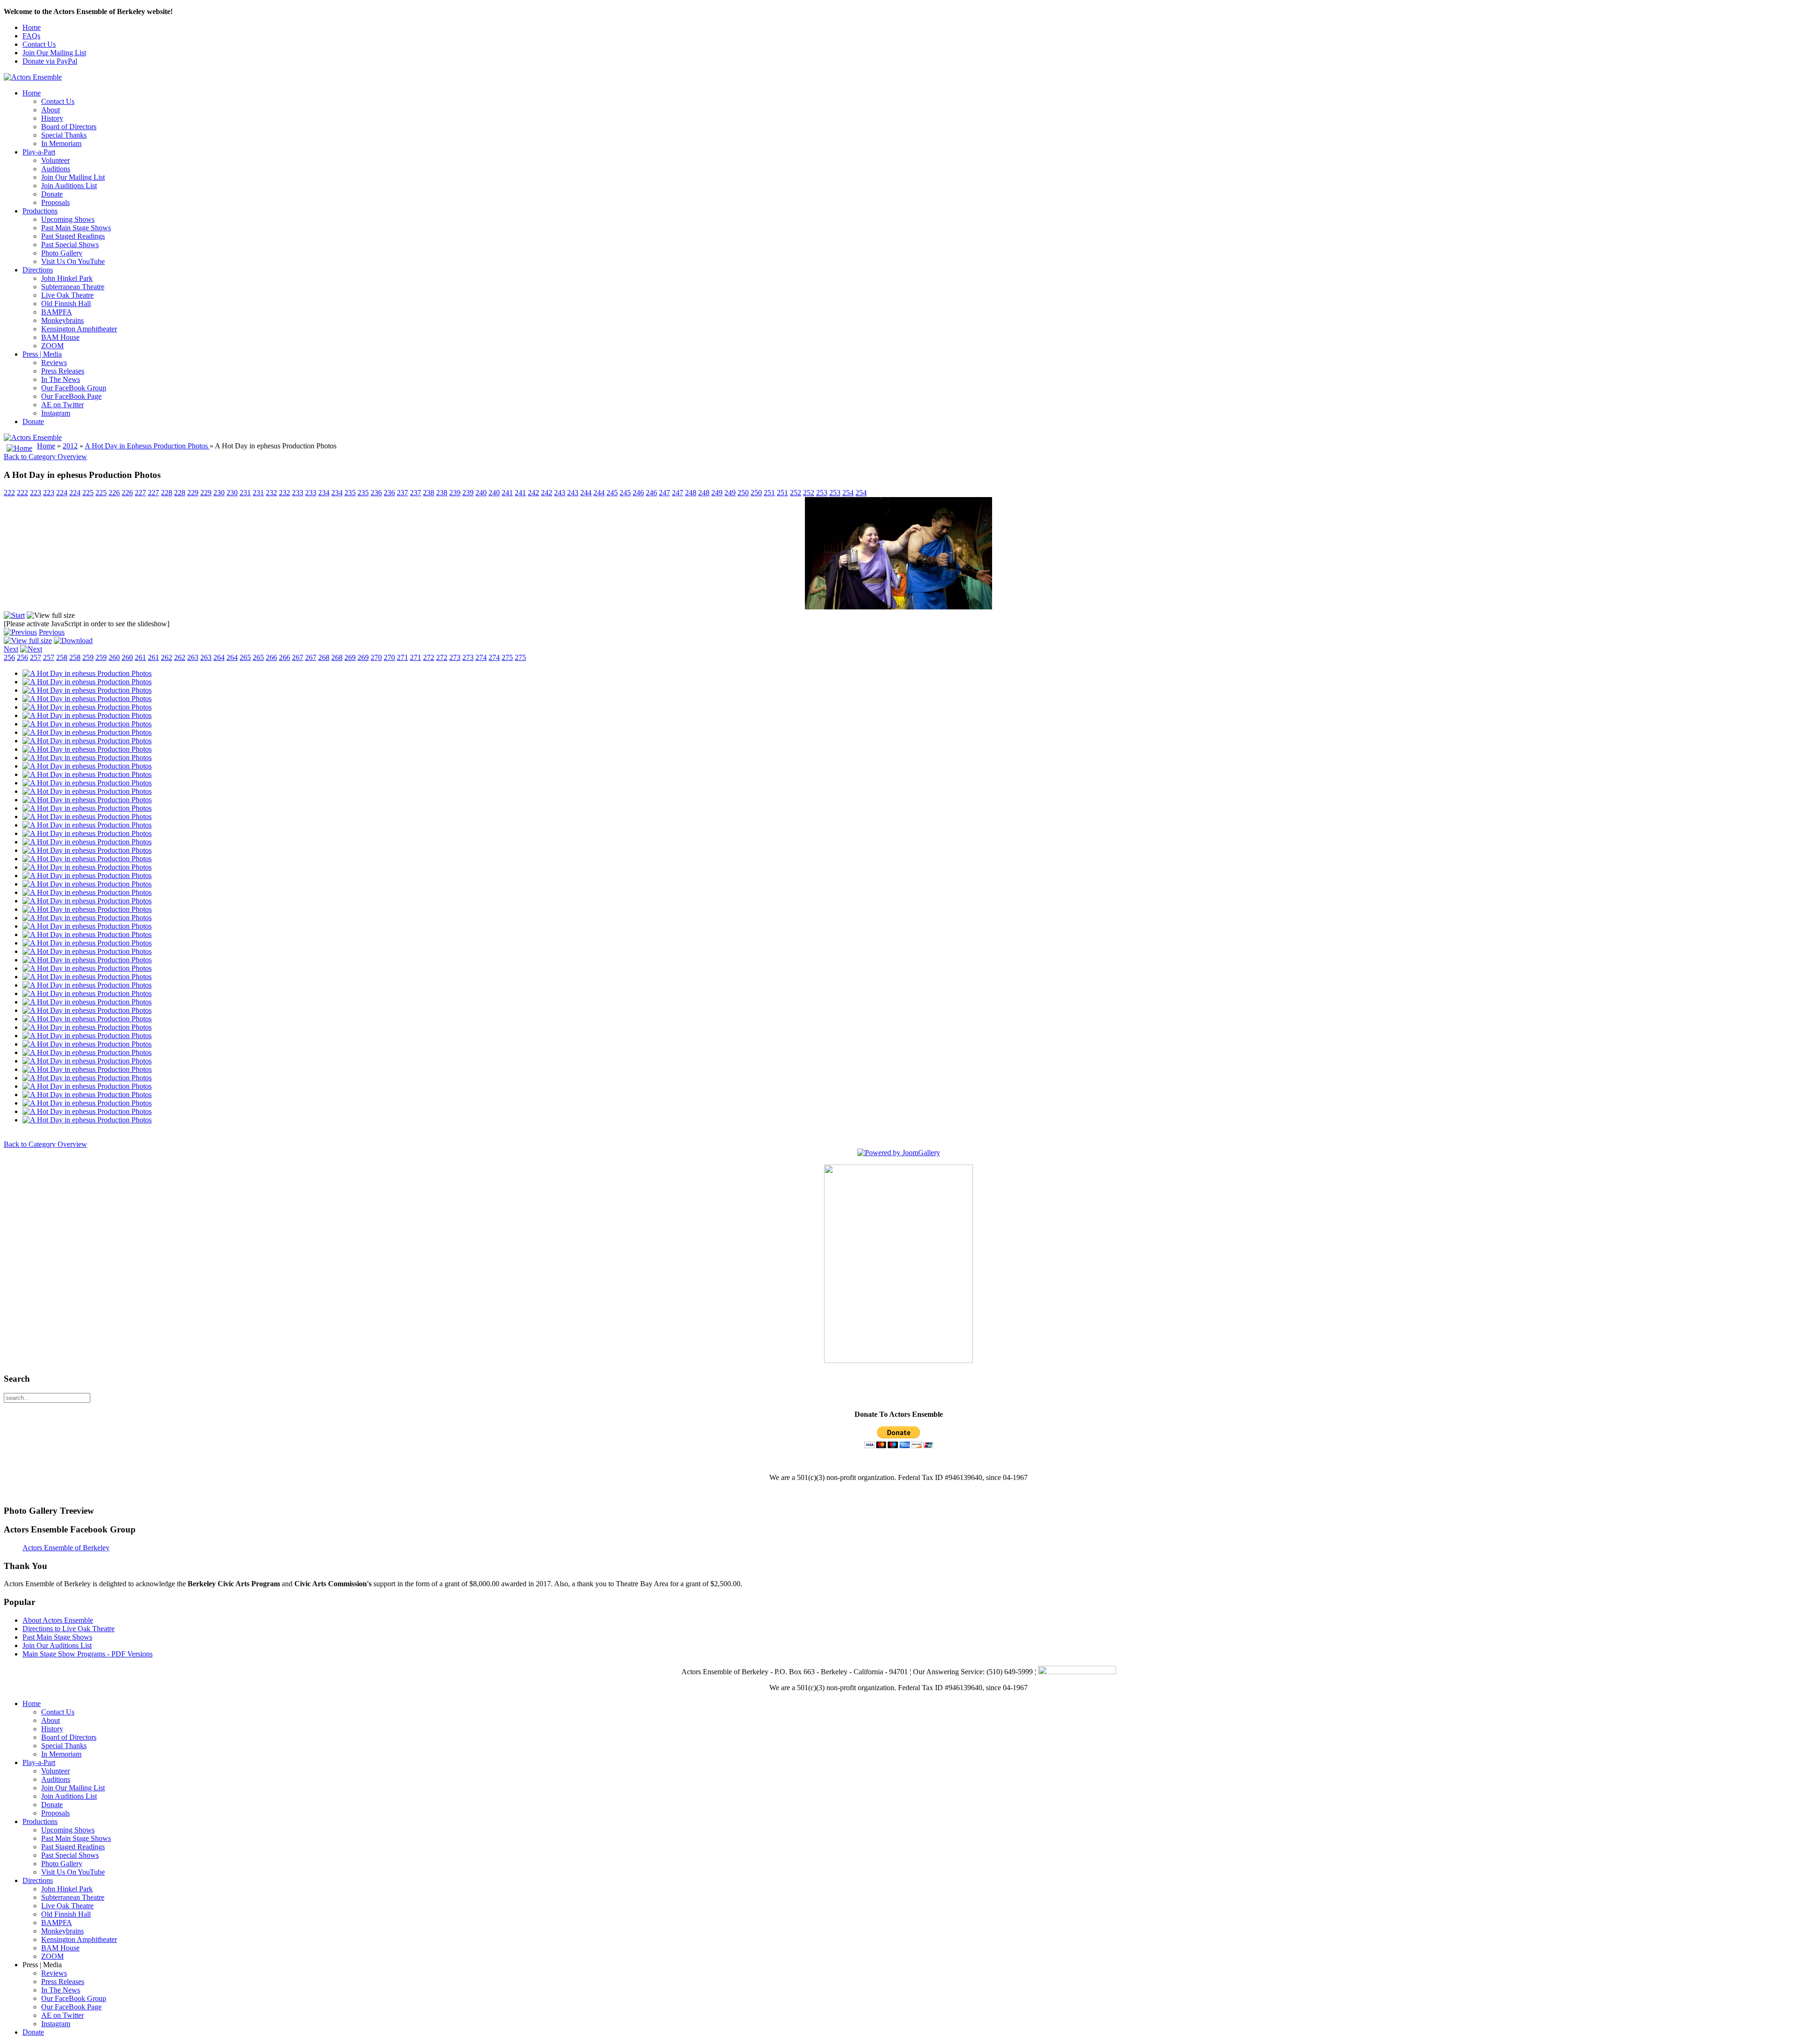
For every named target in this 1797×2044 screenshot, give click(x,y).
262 (167, 657)
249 (717, 493)
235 (350, 493)
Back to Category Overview (45, 457)
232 (271, 493)
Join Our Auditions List (57, 1645)
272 (429, 657)
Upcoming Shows (68, 219)
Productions (40, 211)
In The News (61, 379)
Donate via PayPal (50, 61)
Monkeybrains (62, 320)
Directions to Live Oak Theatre (69, 1629)
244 (586, 493)
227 (140, 493)
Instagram (56, 413)
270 (376, 657)
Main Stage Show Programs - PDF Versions (88, 1654)
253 (822, 493)
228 (167, 493)
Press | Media (42, 354)
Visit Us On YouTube (73, 261)
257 (36, 657)
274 (481, 657)
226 (114, 493)
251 (769, 493)
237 (402, 493)
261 (140, 657)
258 (62, 657)
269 (350, 657)
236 (376, 493)
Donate (52, 194)
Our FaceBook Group (74, 388)
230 (219, 493)
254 (848, 493)
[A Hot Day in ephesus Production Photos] (87, 673)
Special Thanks (64, 135)
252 (796, 493)
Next (11, 649)
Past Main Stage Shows (76, 228)
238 (429, 493)
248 (691, 493)
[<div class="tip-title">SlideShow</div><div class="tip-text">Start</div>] (14, 615)
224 (62, 493)
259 (88, 657)
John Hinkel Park (67, 278)
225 (88, 493)
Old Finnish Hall (66, 304)
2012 (70, 446)
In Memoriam (61, 143)
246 (638, 493)
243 (560, 493)
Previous (52, 632)
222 (9, 493)
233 (298, 493)
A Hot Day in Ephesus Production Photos (147, 446)
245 (612, 493)
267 (298, 657)
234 (324, 493)
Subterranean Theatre (73, 287)
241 (507, 493)
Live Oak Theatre (67, 295)
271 (402, 657)
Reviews (54, 363)
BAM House (60, 337)
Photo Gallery (62, 253)
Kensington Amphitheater (79, 329)
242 (533, 493)
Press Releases (63, 371)
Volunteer (55, 160)
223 (36, 493)
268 (324, 657)
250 (743, 493)
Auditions (56, 169)
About (51, 110)
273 (455, 657)
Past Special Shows (70, 245)
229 (193, 493)
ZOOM (52, 346)
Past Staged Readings (73, 236)
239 (455, 493)
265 (245, 657)
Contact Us (39, 44)
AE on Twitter (62, 405)
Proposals (55, 202)
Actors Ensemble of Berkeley (66, 1548)
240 (481, 493)
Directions (38, 270)
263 (193, 657)
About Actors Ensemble (58, 1620)
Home (32, 27)
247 (665, 493)
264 (219, 657)
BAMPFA (57, 312)
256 (9, 657)
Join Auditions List (69, 186)
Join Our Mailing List (54, 53)
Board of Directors (69, 127)
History (52, 118)
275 (507, 657)
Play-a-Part (39, 152)
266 (271, 657)
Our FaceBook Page (71, 396)
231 (245, 493)
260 (114, 657)
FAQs (31, 36)
